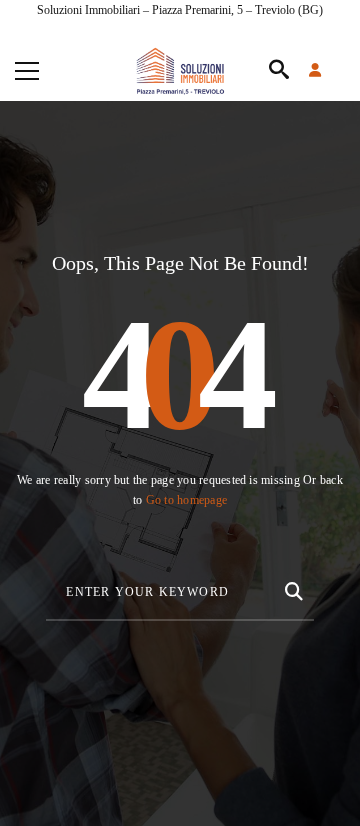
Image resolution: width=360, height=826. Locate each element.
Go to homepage (186, 500)
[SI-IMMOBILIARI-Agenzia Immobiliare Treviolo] (180, 70)
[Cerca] (292, 588)
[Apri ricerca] (279, 71)
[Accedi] (327, 70)
